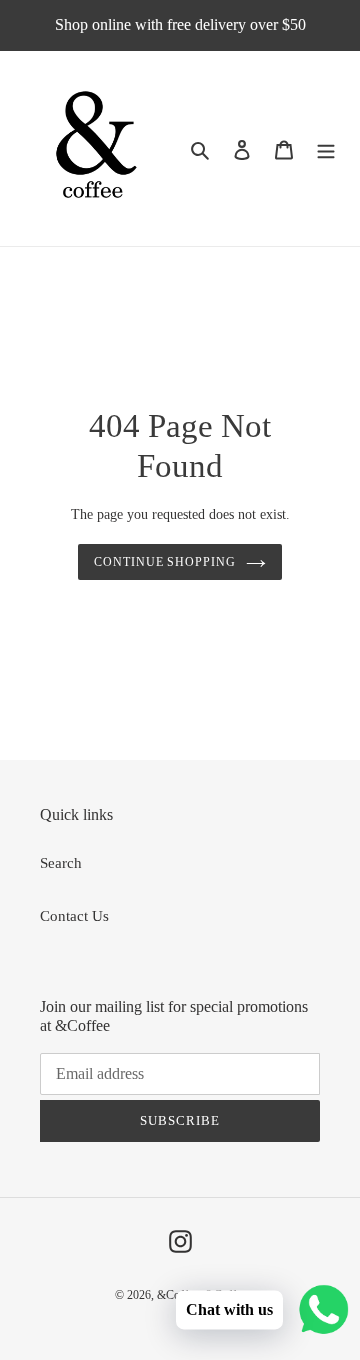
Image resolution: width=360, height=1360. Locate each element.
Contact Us (74, 916)
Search (61, 863)
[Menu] (326, 148)
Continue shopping (165, 562)
